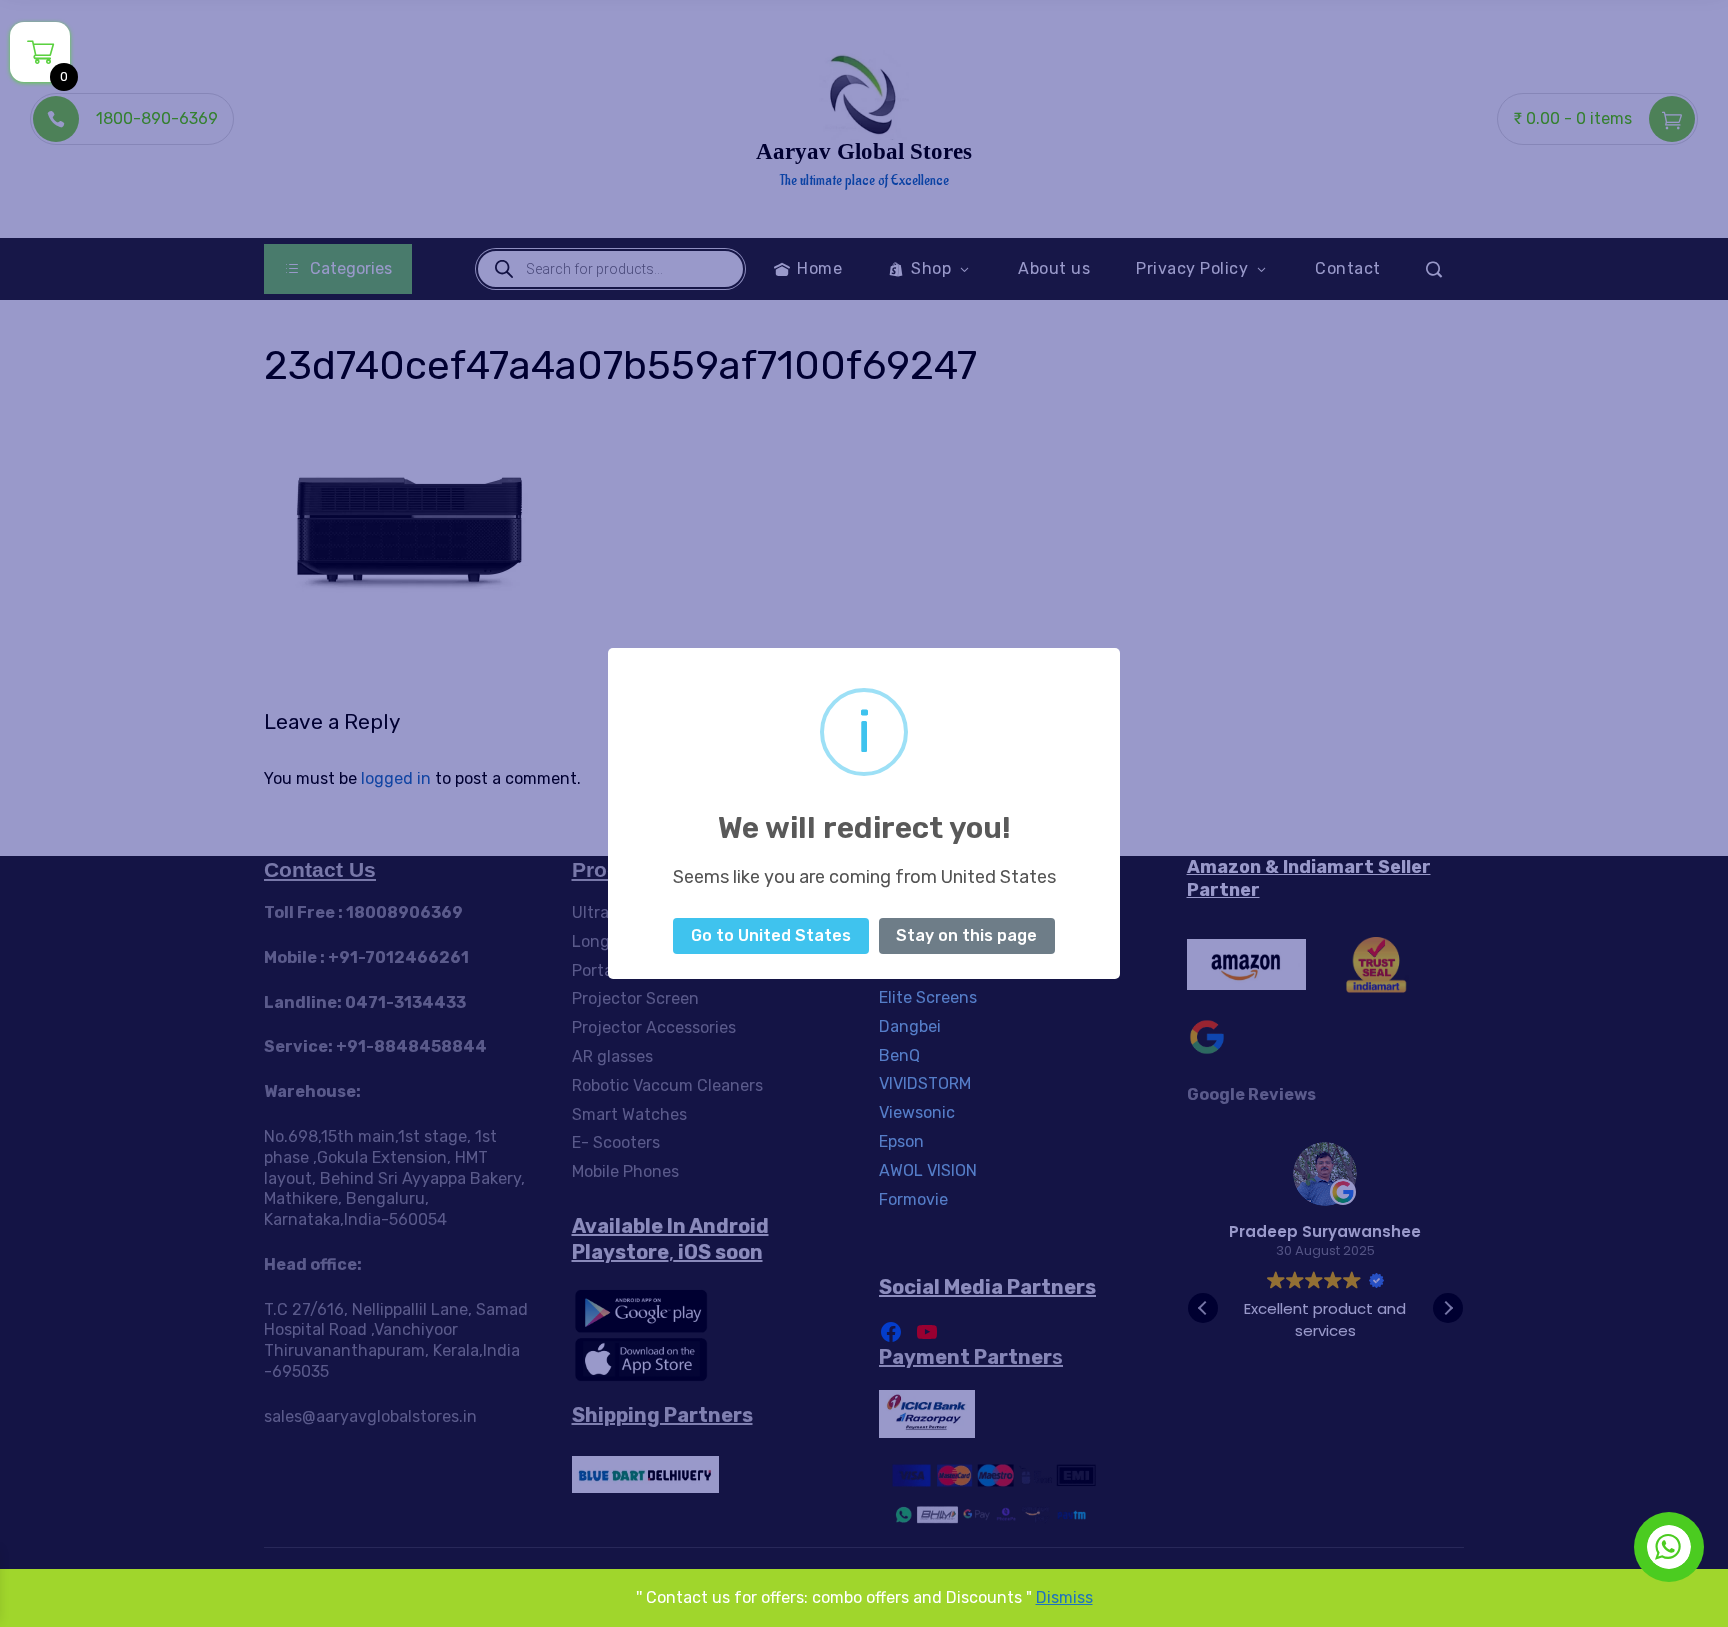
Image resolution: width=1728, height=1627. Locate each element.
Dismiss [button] (1064, 1597)
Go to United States (771, 935)
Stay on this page (966, 935)
